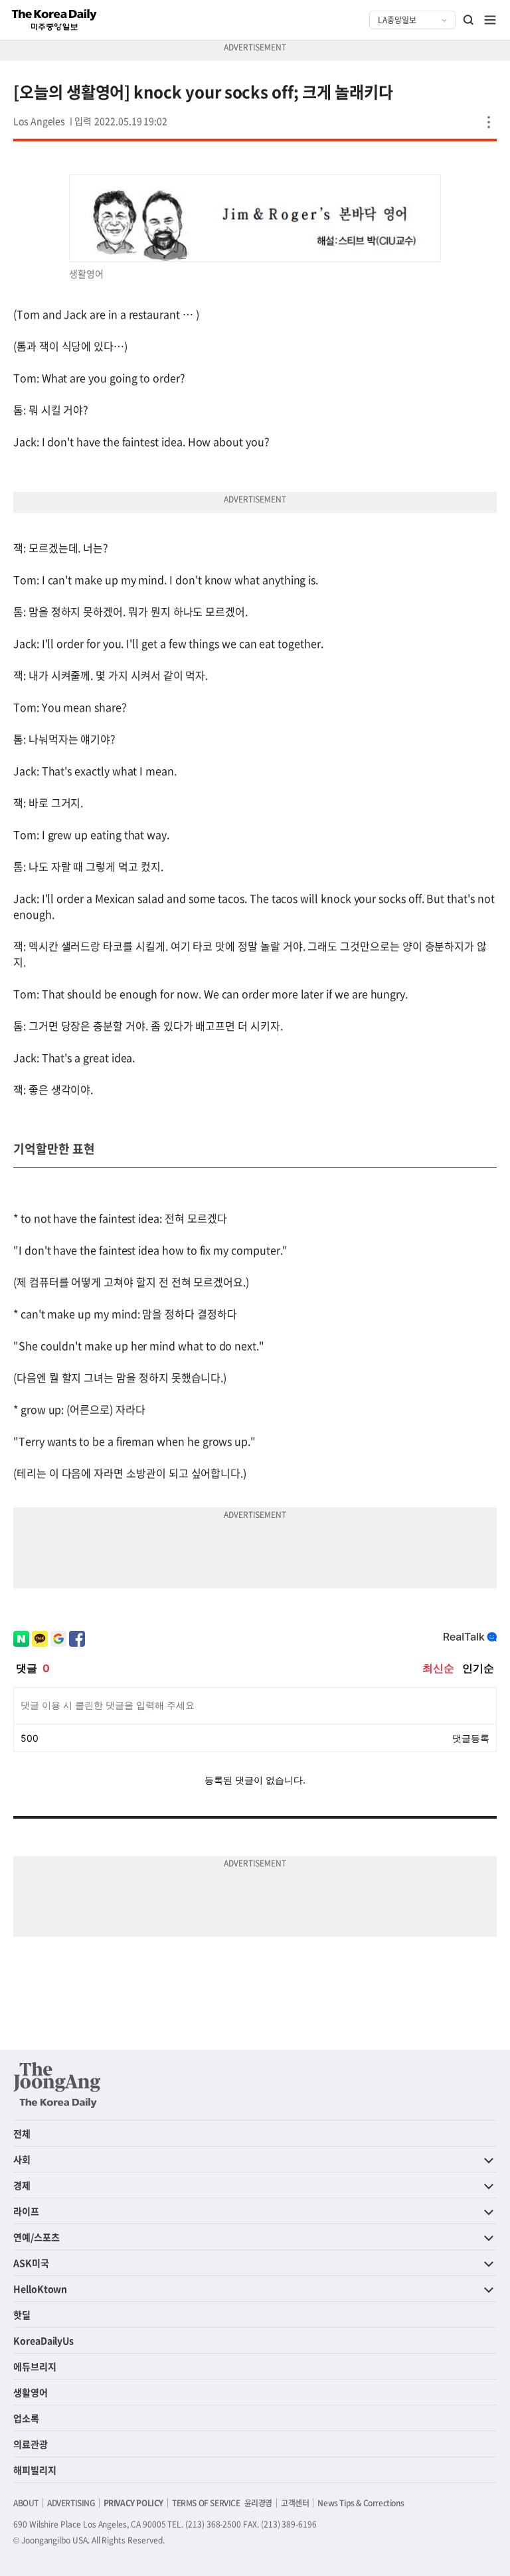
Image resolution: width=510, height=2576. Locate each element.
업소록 (26, 2418)
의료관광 (31, 2444)
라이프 (26, 2211)
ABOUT (26, 2503)
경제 (22, 2185)
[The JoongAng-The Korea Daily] (57, 2085)
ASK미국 (31, 2263)
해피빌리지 (35, 2470)
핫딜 (22, 2314)
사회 (22, 2159)
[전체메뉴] (490, 20)
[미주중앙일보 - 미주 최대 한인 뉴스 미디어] (54, 20)
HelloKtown (40, 2289)
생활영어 (31, 2392)
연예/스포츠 (37, 2237)
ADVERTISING (71, 2503)
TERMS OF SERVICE (206, 2503)
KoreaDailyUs (43, 2340)
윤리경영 (258, 2503)
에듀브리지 (35, 2366)
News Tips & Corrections (361, 2503)
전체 (22, 2133)
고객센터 (295, 2503)
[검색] (469, 20)
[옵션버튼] (489, 122)
